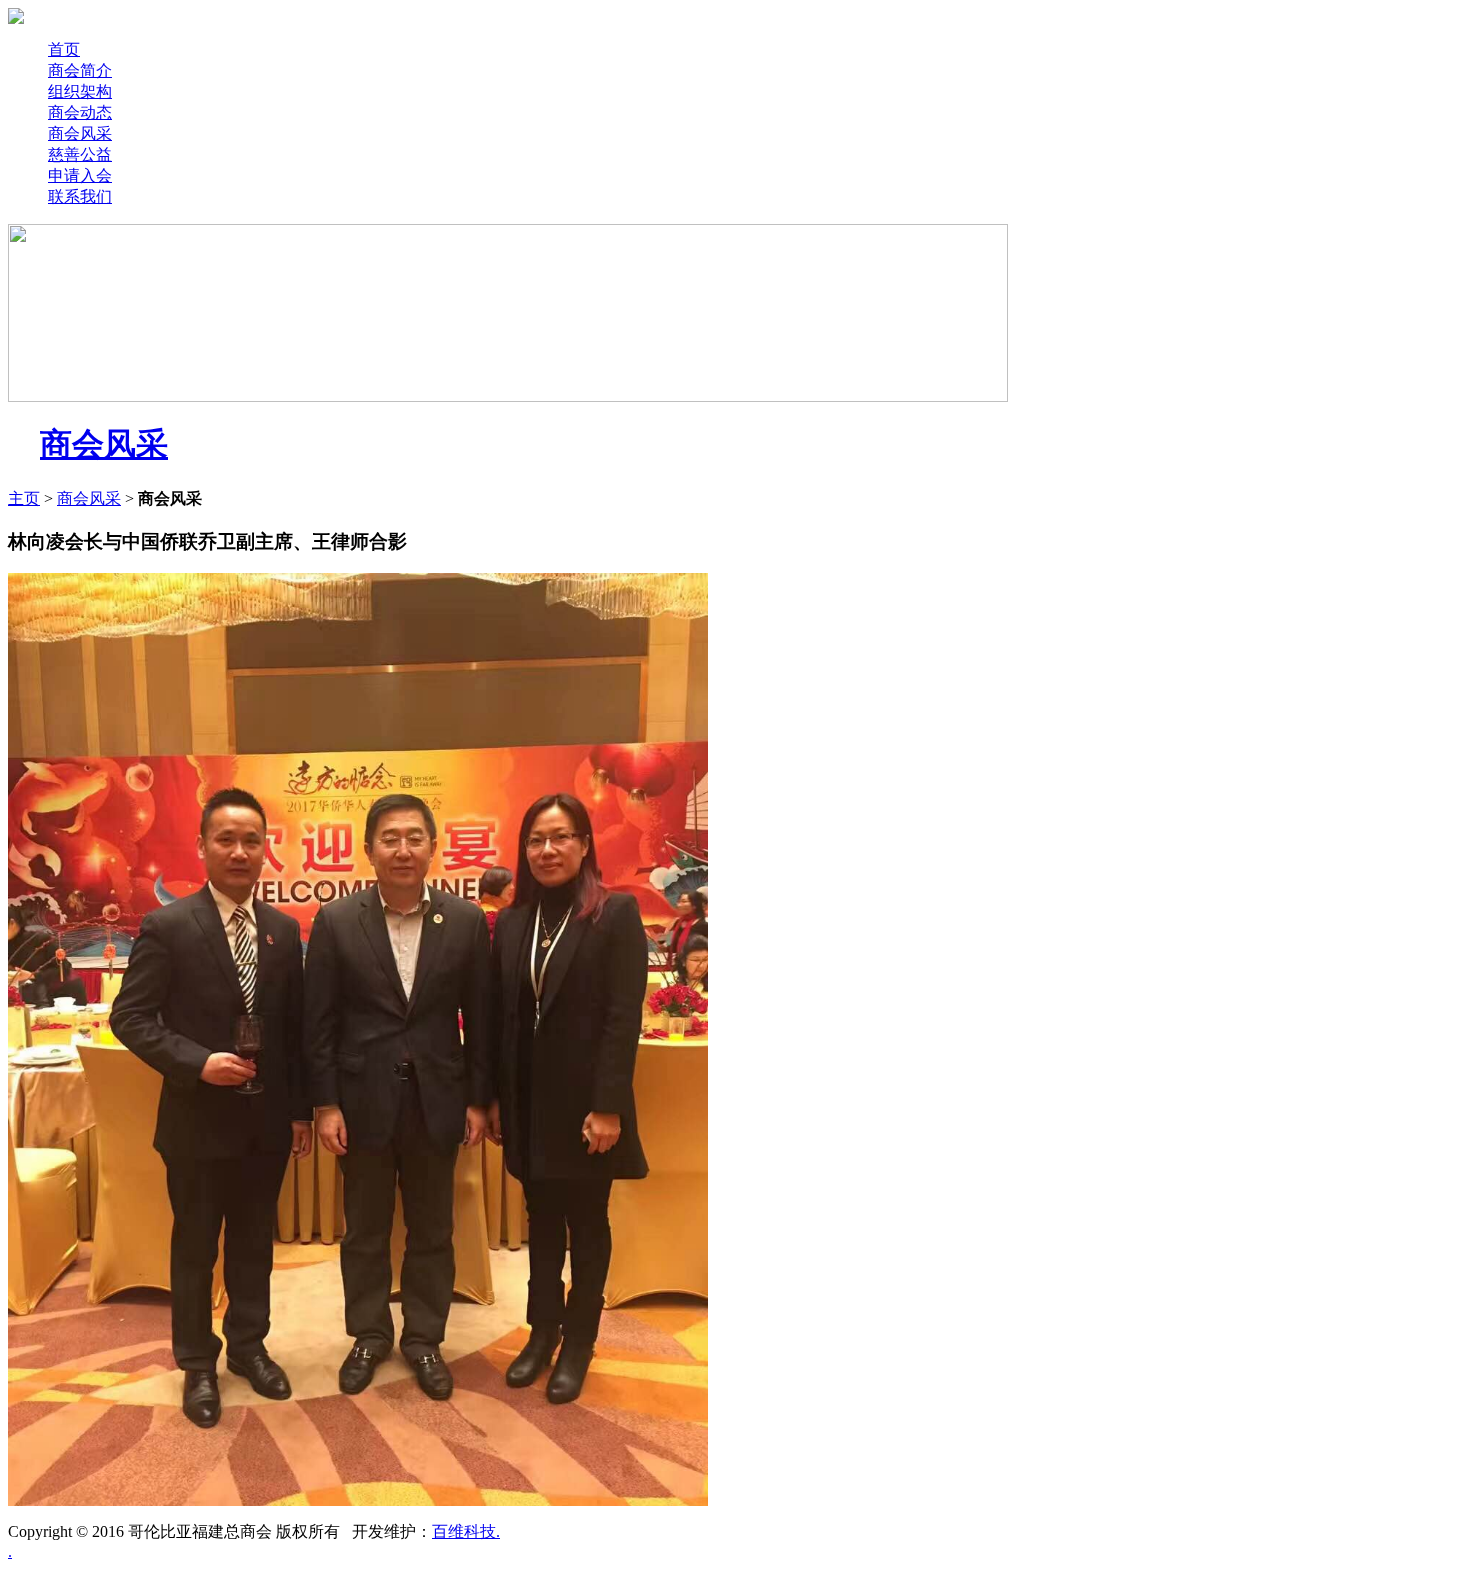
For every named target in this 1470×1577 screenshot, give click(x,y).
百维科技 (464, 1531)
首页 (64, 49)
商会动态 (80, 112)
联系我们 (80, 196)
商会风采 (80, 133)
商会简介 (80, 70)
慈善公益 (80, 154)
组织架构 (80, 91)
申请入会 (80, 175)
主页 (24, 498)
